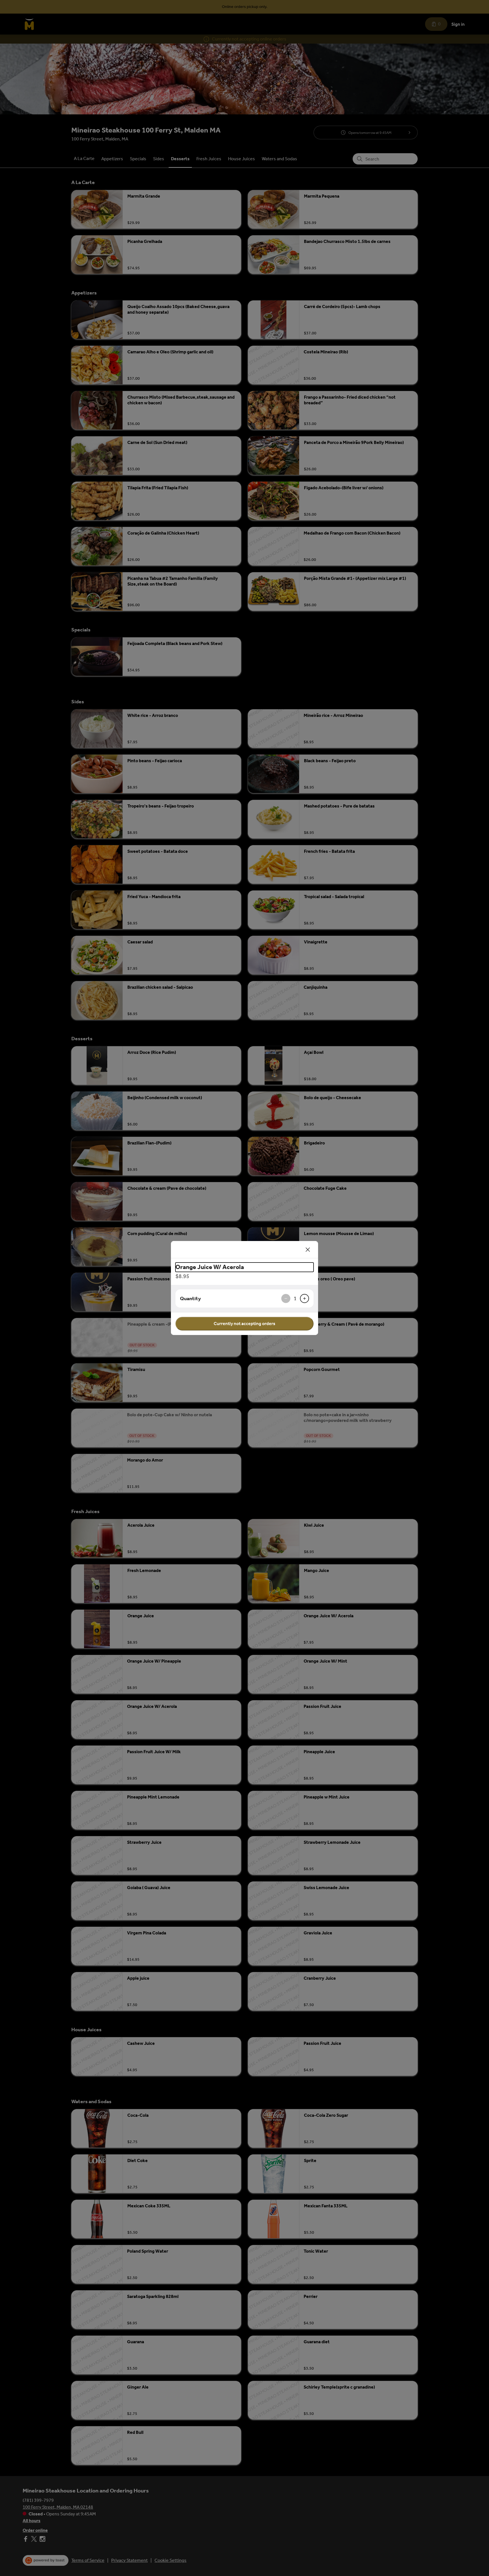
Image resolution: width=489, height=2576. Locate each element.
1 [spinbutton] (295, 1298)
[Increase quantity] (304, 1298)
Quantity (190, 1298)
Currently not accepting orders (244, 1324)
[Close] (308, 1249)
